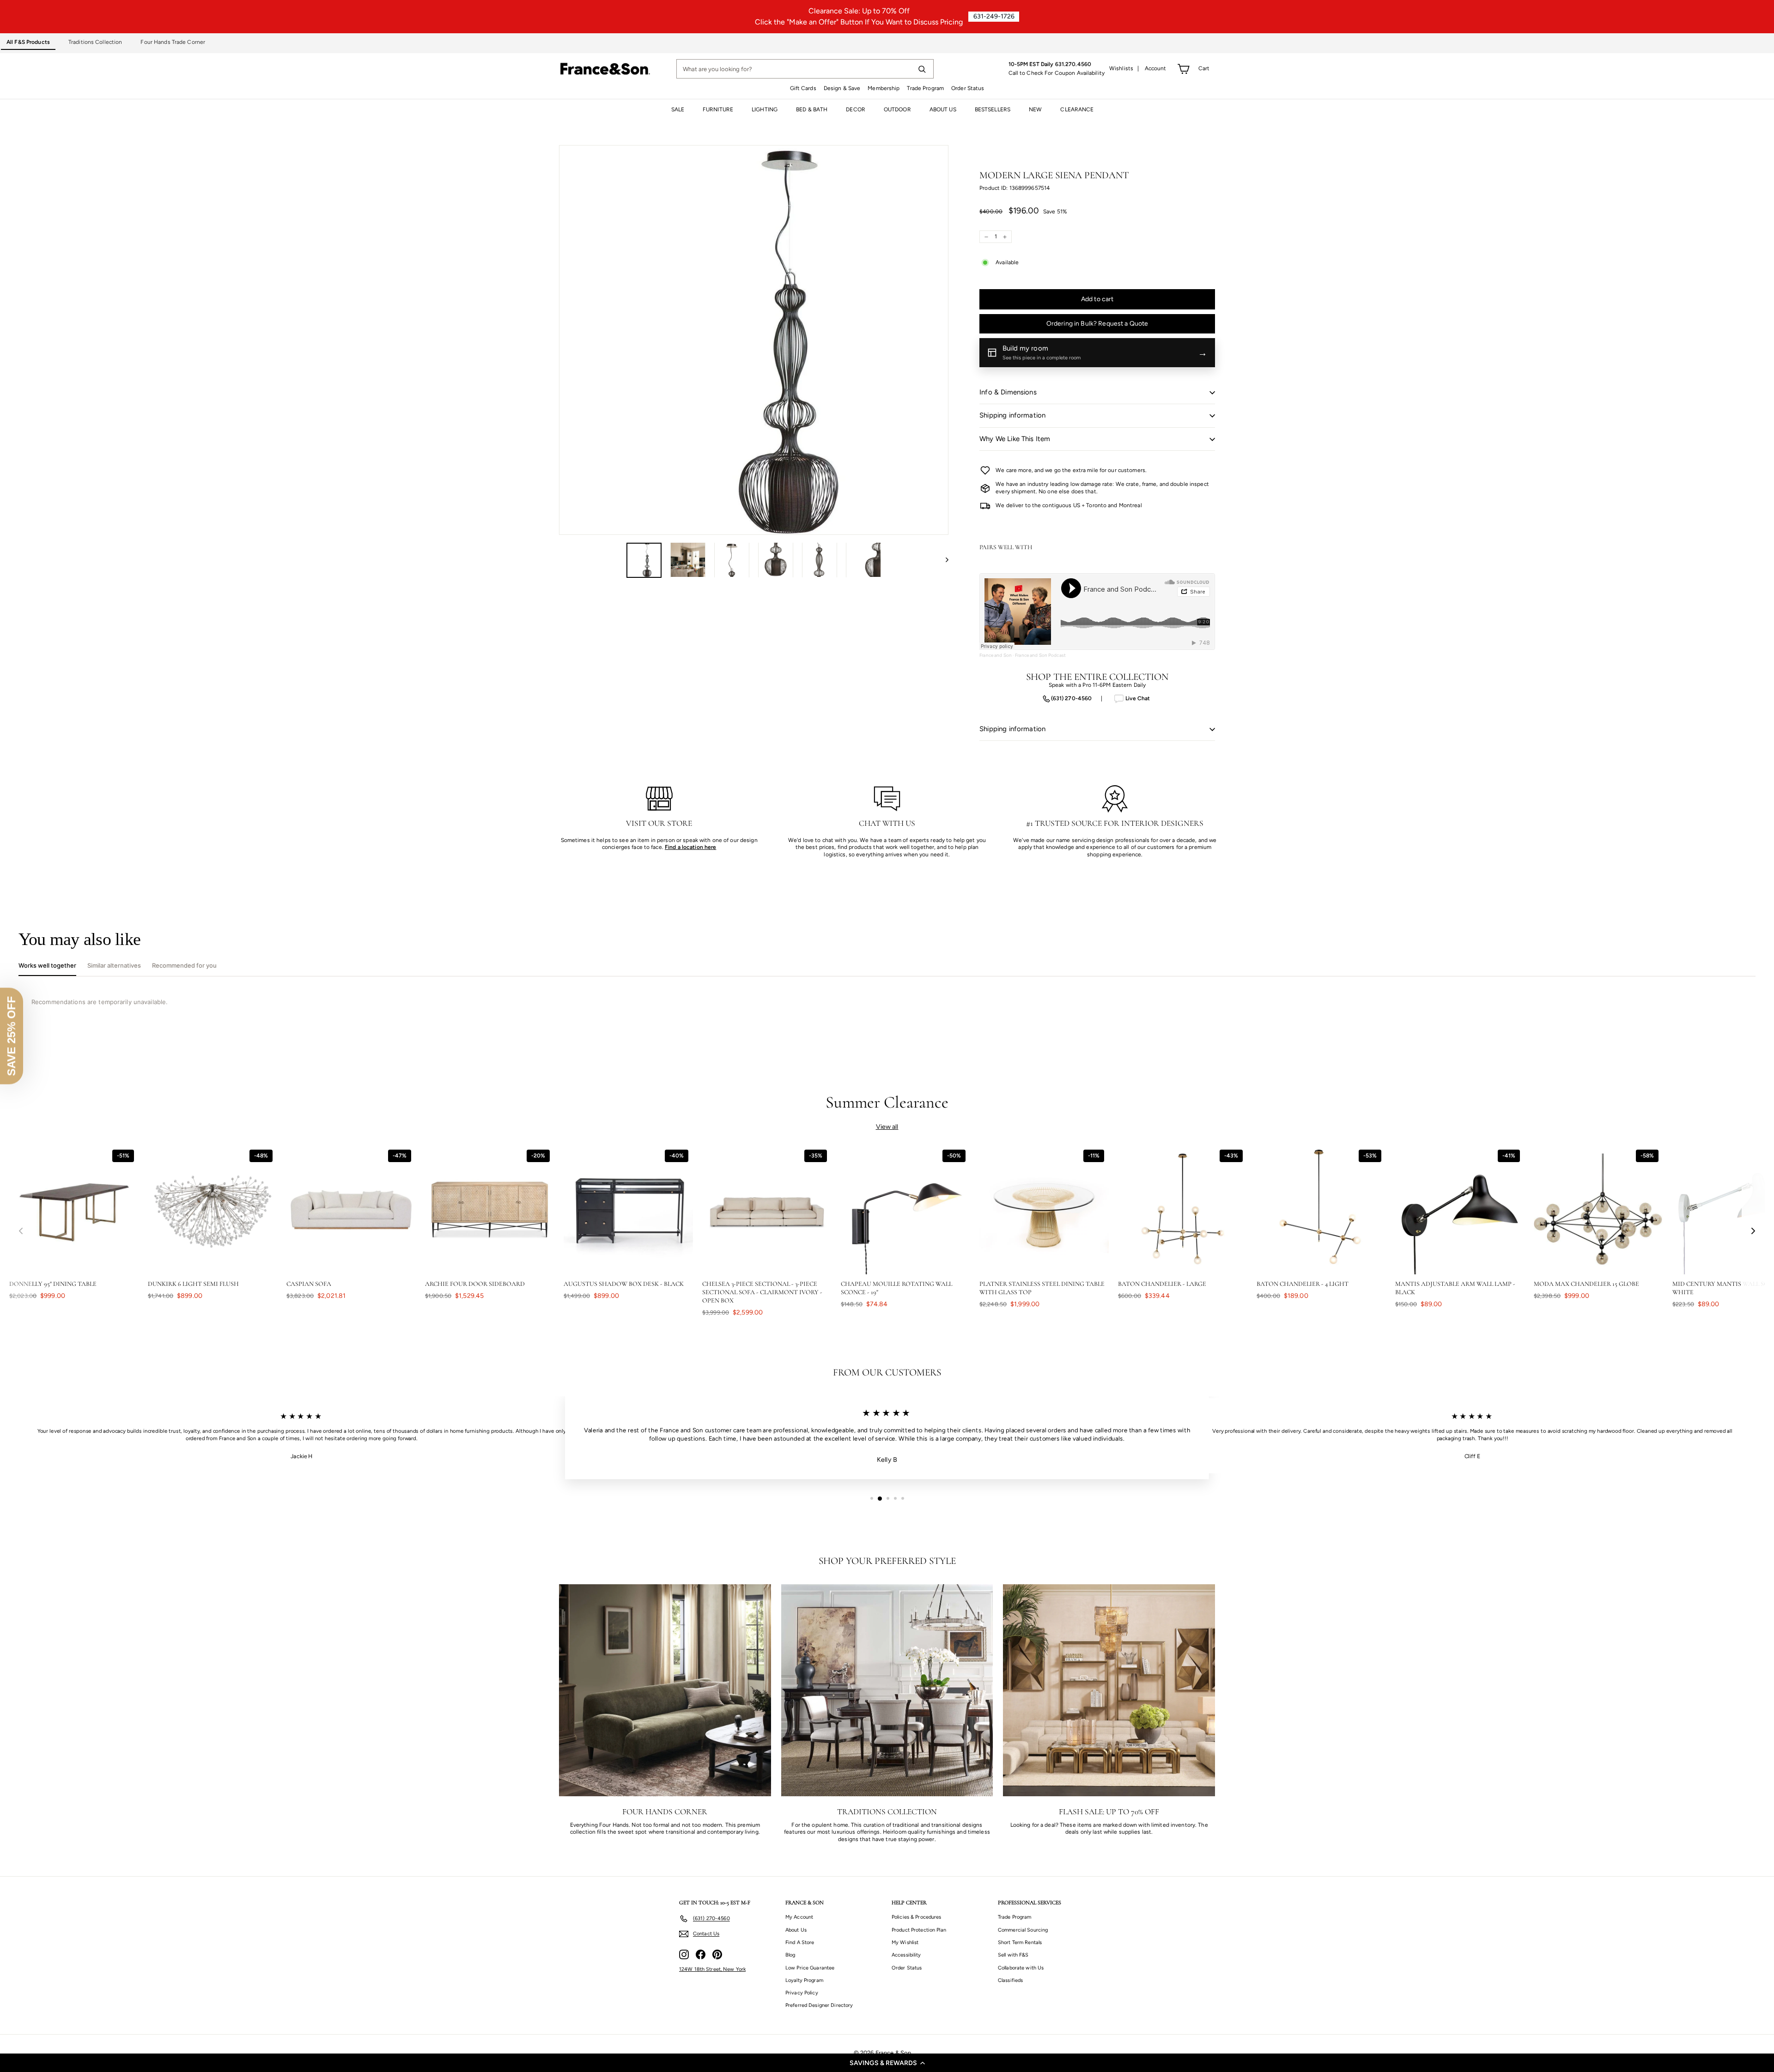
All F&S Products (28, 42)
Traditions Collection (95, 42)
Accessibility (906, 1955)
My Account (799, 1917)
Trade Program (925, 88)
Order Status (968, 88)
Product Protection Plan (919, 1930)
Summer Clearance (887, 1102)
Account (1156, 68)
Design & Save (842, 88)
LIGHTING (765, 109)
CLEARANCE (1077, 109)
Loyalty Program (804, 1980)
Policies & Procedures (917, 1917)
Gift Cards (803, 88)
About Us (796, 1930)
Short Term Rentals (1020, 1942)
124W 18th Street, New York (712, 1969)
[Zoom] (754, 340)
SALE (678, 109)
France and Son (996, 655)
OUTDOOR (897, 109)
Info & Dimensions (1008, 392)
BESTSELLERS (993, 109)
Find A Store (800, 1942)
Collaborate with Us (1021, 1968)
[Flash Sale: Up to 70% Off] (1109, 1690)
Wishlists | (1124, 68)
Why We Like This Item (1015, 439)
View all (887, 1127)
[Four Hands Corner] (665, 1690)
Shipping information (1012, 415)
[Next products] (1753, 1231)
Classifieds (1010, 1980)
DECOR (856, 109)
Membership (884, 88)
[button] (887, 2063)
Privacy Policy (802, 1993)
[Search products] (922, 69)
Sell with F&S (1013, 1955)
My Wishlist (905, 1942)
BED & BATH (812, 109)
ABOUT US (943, 109)
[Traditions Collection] (887, 1690)
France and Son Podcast (1040, 655)
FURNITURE (718, 109)
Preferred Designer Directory (819, 2005)
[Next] (943, 560)
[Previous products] (21, 1231)
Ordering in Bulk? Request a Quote (1097, 324)
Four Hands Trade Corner (173, 42)
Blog (790, 1955)
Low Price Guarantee (810, 1968)
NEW (1035, 109)
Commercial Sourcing (1023, 1930)
